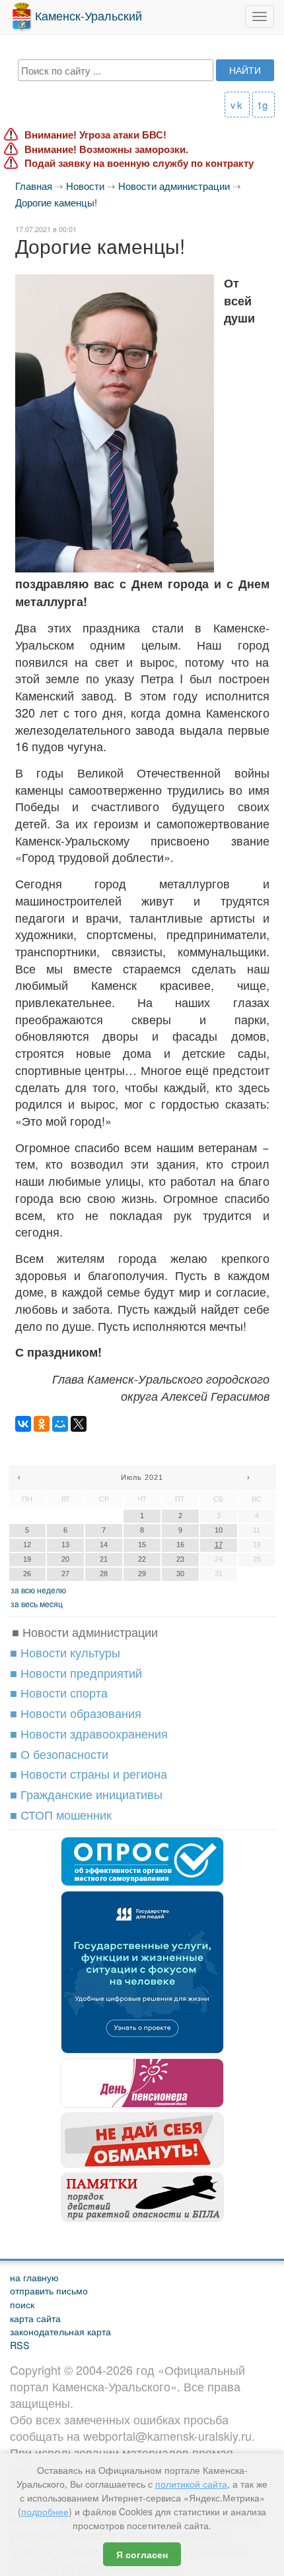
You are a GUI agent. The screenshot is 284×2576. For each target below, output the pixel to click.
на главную (34, 2277)
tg (264, 105)
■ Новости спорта (59, 1692)
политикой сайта (191, 2484)
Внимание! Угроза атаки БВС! (95, 135)
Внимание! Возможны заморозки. (106, 149)
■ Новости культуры (65, 1652)
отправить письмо (49, 2290)
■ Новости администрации (85, 1632)
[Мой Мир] (60, 1424)
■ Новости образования (76, 1713)
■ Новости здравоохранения (89, 1733)
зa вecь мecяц (37, 1604)
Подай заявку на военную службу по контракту (139, 163)
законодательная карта (60, 2331)
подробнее (45, 2511)
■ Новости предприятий (76, 1672)
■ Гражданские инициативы (86, 1794)
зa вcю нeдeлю (38, 1590)
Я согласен (142, 2554)
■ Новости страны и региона (89, 1773)
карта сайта (35, 2318)
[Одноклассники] (42, 1424)
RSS (20, 2345)
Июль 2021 (142, 1477)
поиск (22, 2304)
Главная (34, 186)
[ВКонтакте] (23, 1424)
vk (237, 105)
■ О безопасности (59, 1754)
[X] (79, 1424)
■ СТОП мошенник (61, 1814)
